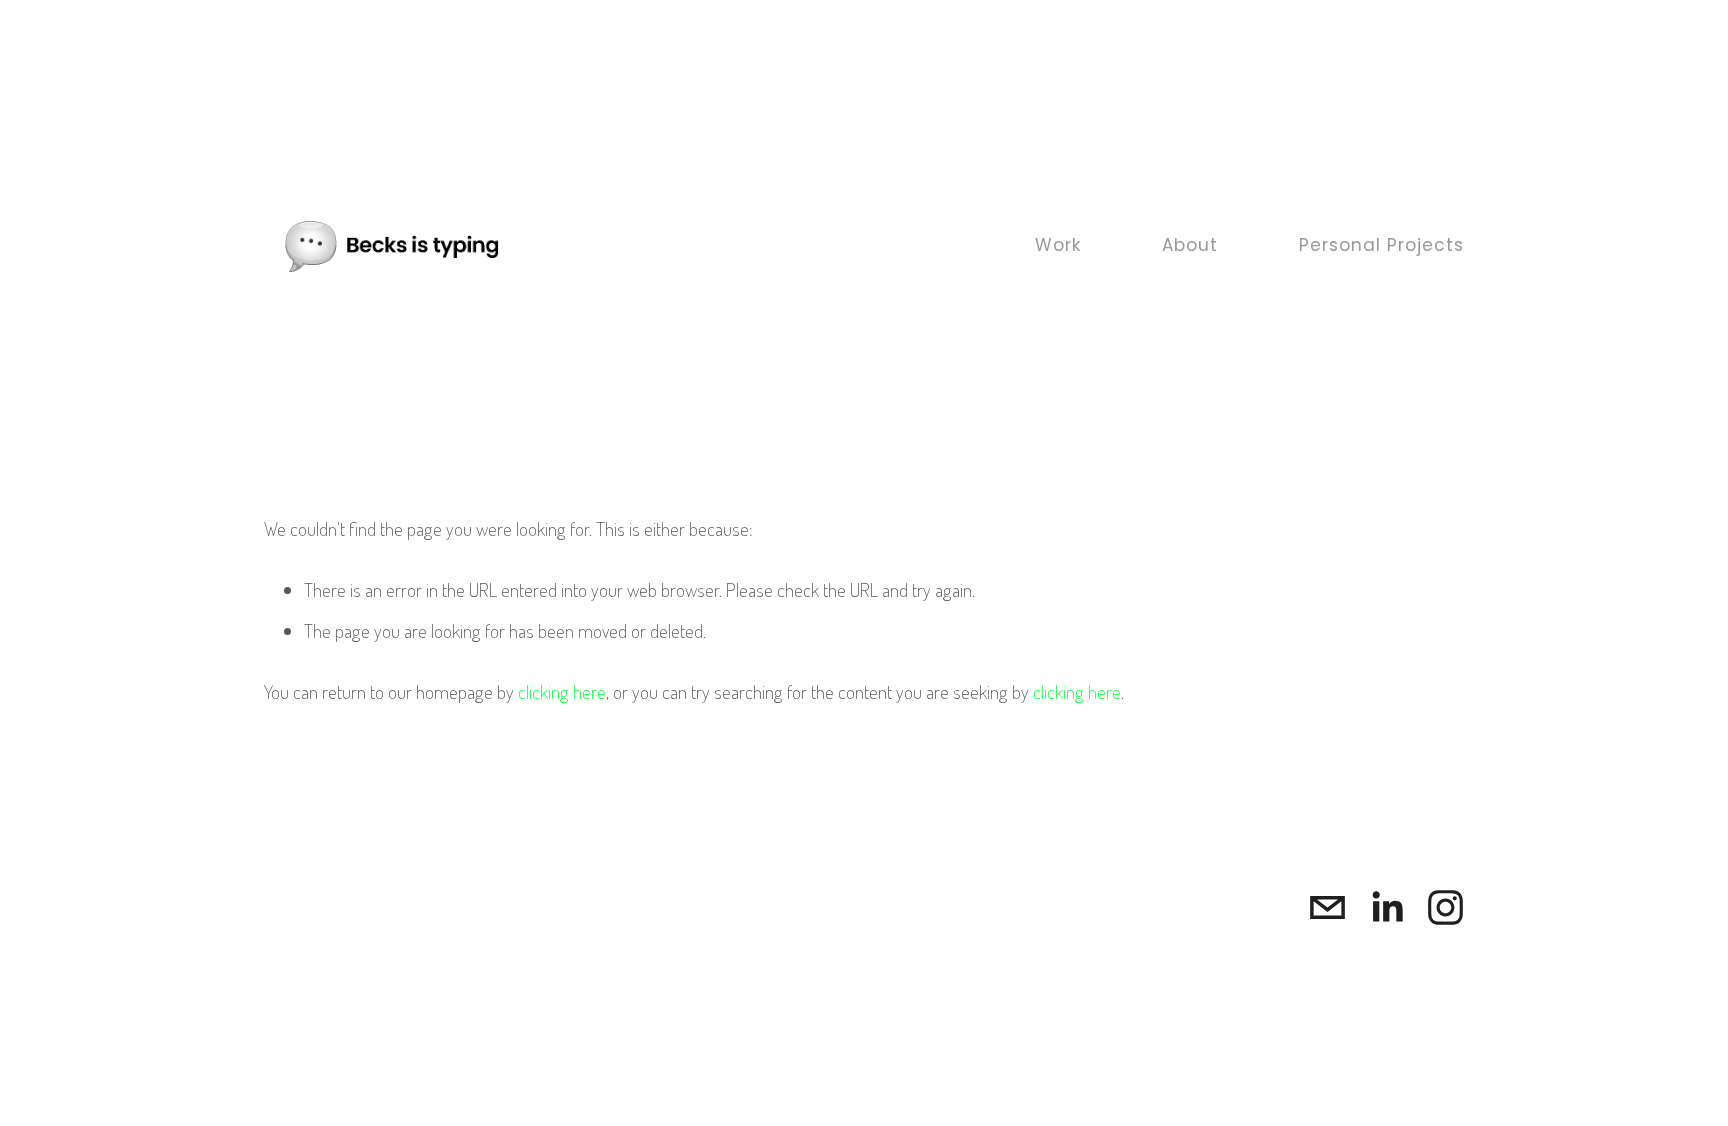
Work (1058, 247)
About (1190, 247)
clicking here (562, 691)
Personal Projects (1381, 247)
